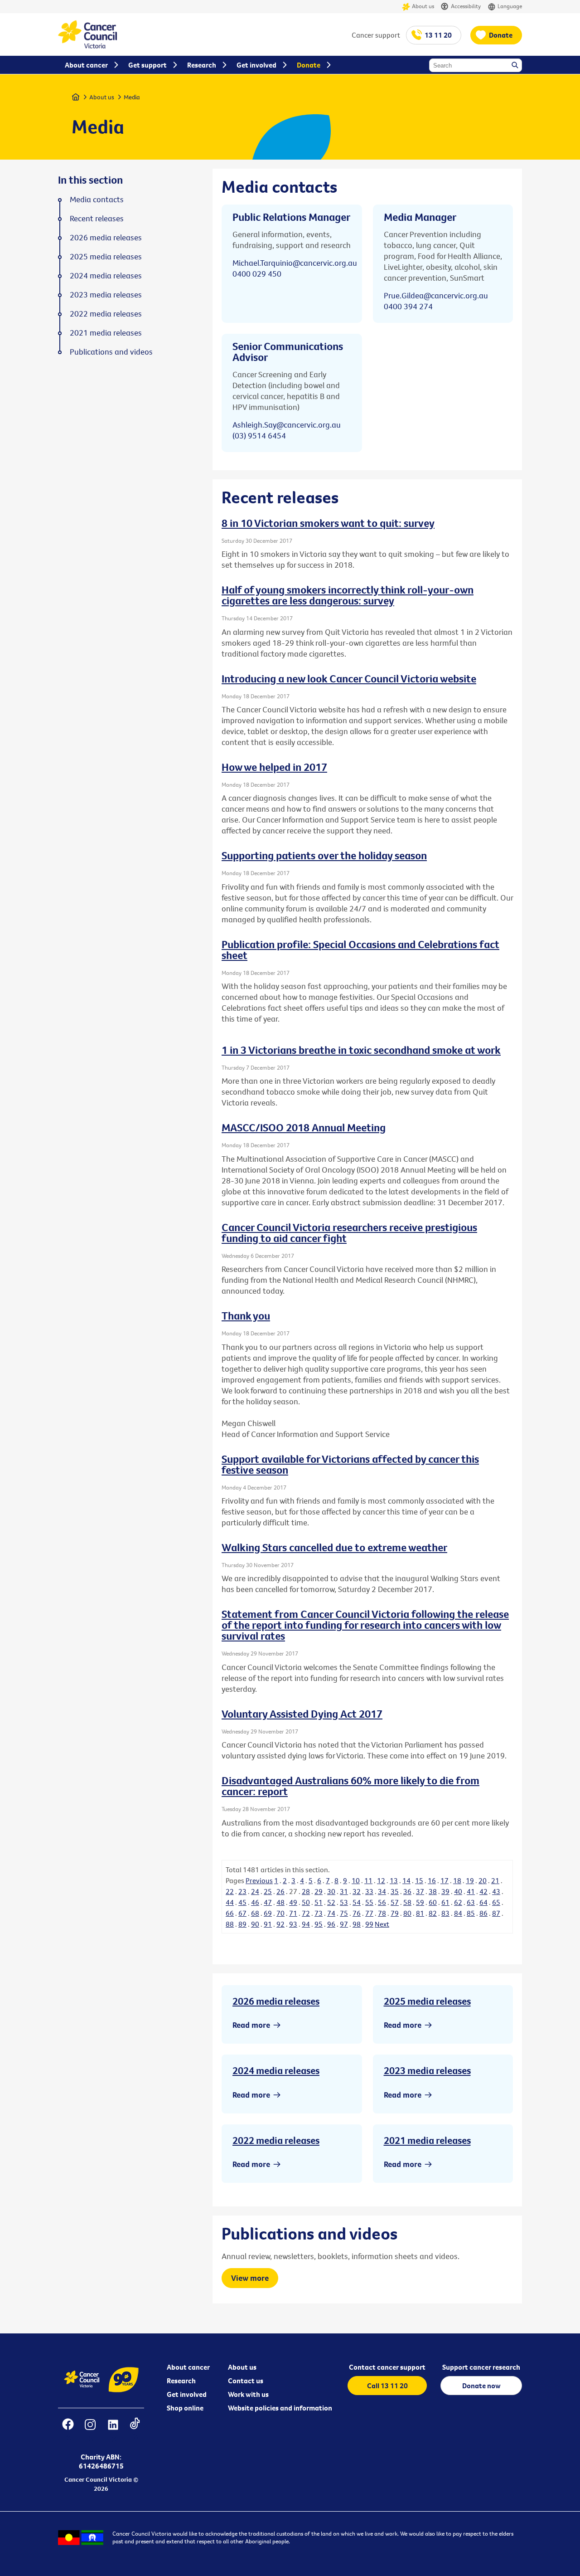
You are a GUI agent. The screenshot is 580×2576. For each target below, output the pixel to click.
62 (458, 1902)
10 (356, 1880)
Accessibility (466, 6)
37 (420, 1891)
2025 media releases (427, 2001)
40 (458, 1891)
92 (280, 1924)
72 (306, 1913)
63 (471, 1902)
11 (368, 1880)
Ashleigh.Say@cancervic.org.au (287, 425)
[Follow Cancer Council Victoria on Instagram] (90, 2430)
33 (369, 1891)
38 (433, 1891)
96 (331, 1924)
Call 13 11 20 (387, 2386)
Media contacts (97, 200)
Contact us (246, 2381)
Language (510, 6)
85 (471, 1913)
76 (357, 1913)
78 (382, 1913)
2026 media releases (276, 2001)
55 (369, 1902)
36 (407, 1891)
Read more (251, 2025)
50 (306, 1902)
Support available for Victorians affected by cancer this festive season (350, 1464)
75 (344, 1913)
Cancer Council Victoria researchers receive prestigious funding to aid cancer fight (349, 1232)
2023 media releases (427, 2070)
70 (280, 1913)
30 (331, 1891)
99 (369, 1924)
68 (255, 1913)
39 (445, 1891)
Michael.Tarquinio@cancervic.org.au (295, 263)
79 (395, 1913)
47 (268, 1902)
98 (357, 1924)
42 (483, 1891)
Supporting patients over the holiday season (324, 855)
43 (496, 1891)
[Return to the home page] (87, 46)
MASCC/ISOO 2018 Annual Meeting (304, 1127)
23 (242, 1891)
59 (420, 1902)
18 (457, 1880)
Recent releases (97, 219)
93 (293, 1924)
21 (495, 1880)
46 (255, 1902)
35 (395, 1891)
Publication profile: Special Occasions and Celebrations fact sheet (360, 950)
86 (483, 1913)
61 (445, 1902)
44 (230, 1902)
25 (268, 1891)
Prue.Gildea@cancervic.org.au (436, 295)
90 (255, 1924)
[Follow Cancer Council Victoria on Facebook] (68, 2430)
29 (319, 1891)
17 (445, 1880)
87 (496, 1913)
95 (319, 1924)
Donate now (481, 2386)
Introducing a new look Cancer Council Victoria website (349, 678)
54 (357, 1902)
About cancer (188, 2367)
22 (230, 1891)
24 (255, 1891)
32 (357, 1891)
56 (382, 1902)
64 (483, 1902)
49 (293, 1902)
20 (483, 1880)
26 (280, 1891)
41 (471, 1891)
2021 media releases (427, 2140)
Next (382, 1924)
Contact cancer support (387, 2367)
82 (433, 1913)
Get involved (187, 2394)
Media (132, 97)
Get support (147, 65)
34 (382, 1891)
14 (406, 1880)
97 (344, 1924)
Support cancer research (481, 2367)
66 (230, 1913)
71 (293, 1913)
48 (280, 1902)
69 (268, 1913)
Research (181, 2381)
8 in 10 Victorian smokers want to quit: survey (328, 523)
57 (395, 1902)
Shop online (185, 2408)
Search (516, 66)
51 (319, 1902)
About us (423, 6)
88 (230, 1924)
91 (268, 1924)
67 (242, 1913)
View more (250, 2278)
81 (420, 1913)
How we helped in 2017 (274, 767)
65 (496, 1902)
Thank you (246, 1315)
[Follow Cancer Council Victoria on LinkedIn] (113, 2430)
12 (381, 1880)
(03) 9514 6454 (259, 436)
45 (242, 1902)
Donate (501, 35)
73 (319, 1913)
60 (433, 1902)
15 (419, 1880)
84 (458, 1913)
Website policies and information (280, 2408)
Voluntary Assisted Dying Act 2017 (302, 1714)
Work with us (248, 2394)
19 (470, 1880)
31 (344, 1891)
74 (331, 1913)
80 (407, 1913)
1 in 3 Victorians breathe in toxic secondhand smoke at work (361, 1050)
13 (394, 1880)
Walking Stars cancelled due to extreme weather (334, 1547)
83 (445, 1913)
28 (306, 1891)
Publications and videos (111, 352)
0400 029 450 (257, 274)
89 (242, 1924)
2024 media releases (276, 2070)
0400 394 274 (408, 306)
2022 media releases (276, 2140)
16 (432, 1880)
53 (344, 1902)
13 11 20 (438, 35)
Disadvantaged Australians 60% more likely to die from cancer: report (350, 1786)
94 (306, 1924)
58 (407, 1902)
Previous (259, 1880)
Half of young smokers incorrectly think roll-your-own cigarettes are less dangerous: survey (348, 595)
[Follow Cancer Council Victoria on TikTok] (135, 2430)
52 (331, 1902)
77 (369, 1913)
